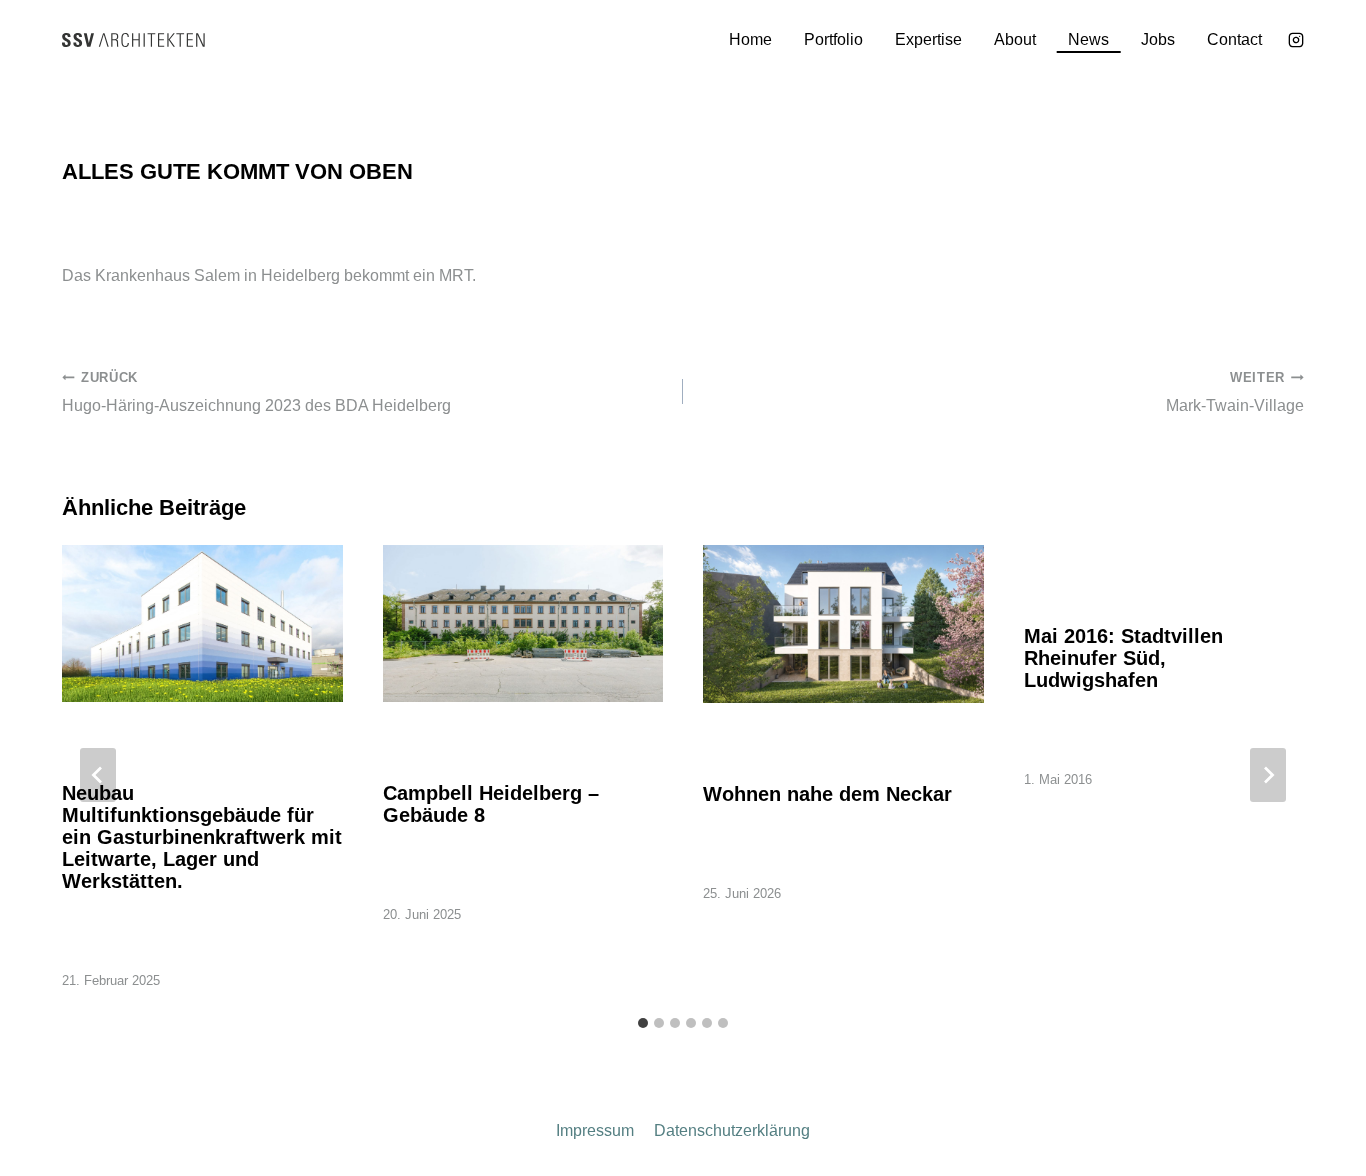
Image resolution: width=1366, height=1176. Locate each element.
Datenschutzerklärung (732, 1130)
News (1088, 39)
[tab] (643, 1023)
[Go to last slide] (98, 775)
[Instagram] (1296, 40)
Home (750, 39)
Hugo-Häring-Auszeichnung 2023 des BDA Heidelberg (256, 392)
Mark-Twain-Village (1235, 392)
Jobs (1158, 39)
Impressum (595, 1130)
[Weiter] (1268, 775)
